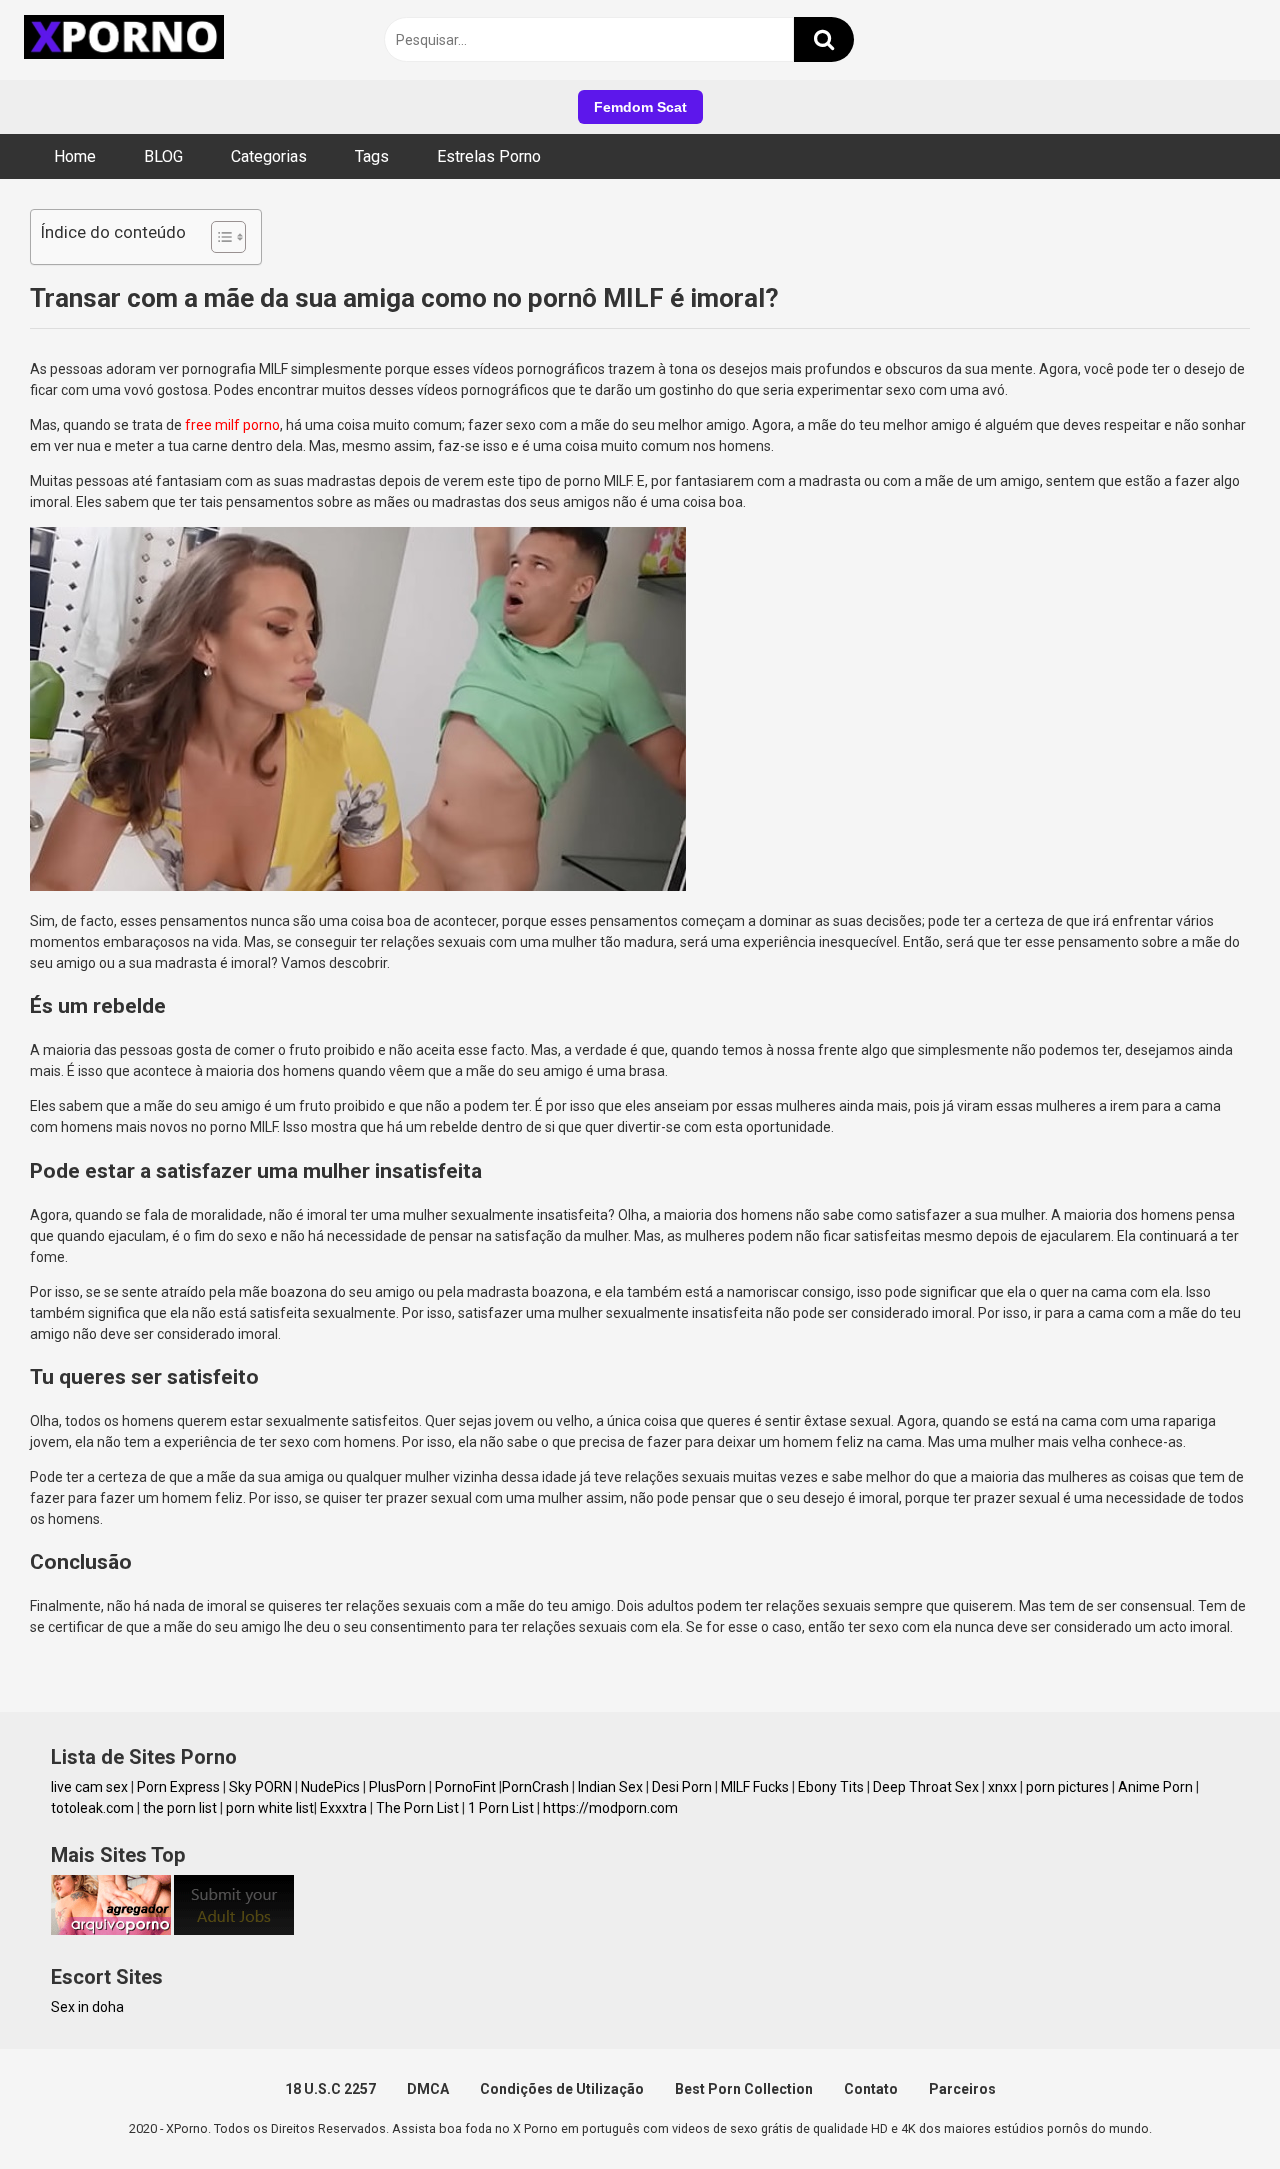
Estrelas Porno (489, 156)
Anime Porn (1155, 1787)
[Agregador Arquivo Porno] (111, 1930)
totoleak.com (92, 1808)
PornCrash (535, 1787)
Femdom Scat (640, 107)
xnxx (1002, 1787)
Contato (871, 2089)
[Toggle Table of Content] (218, 237)
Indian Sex (610, 1787)
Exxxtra (343, 1808)
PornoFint (465, 1787)
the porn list (180, 1808)
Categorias (269, 156)
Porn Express (178, 1787)
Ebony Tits (831, 1787)
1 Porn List (501, 1808)
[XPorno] (127, 40)
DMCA (428, 2089)
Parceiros (962, 2089)
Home (75, 156)
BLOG (163, 156)
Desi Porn (682, 1787)
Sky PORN (260, 1787)
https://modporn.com (610, 1808)
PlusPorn (397, 1787)
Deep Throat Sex (926, 1787)
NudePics (330, 1787)
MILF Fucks (755, 1787)
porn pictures (1067, 1787)
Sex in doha (87, 2007)
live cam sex (89, 1787)
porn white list (270, 1808)
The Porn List (417, 1808)
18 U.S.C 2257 (330, 2089)
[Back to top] (1213, 2108)
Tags (372, 156)
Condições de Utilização (562, 2089)
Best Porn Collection (744, 2089)
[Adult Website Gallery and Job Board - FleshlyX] (234, 1930)
